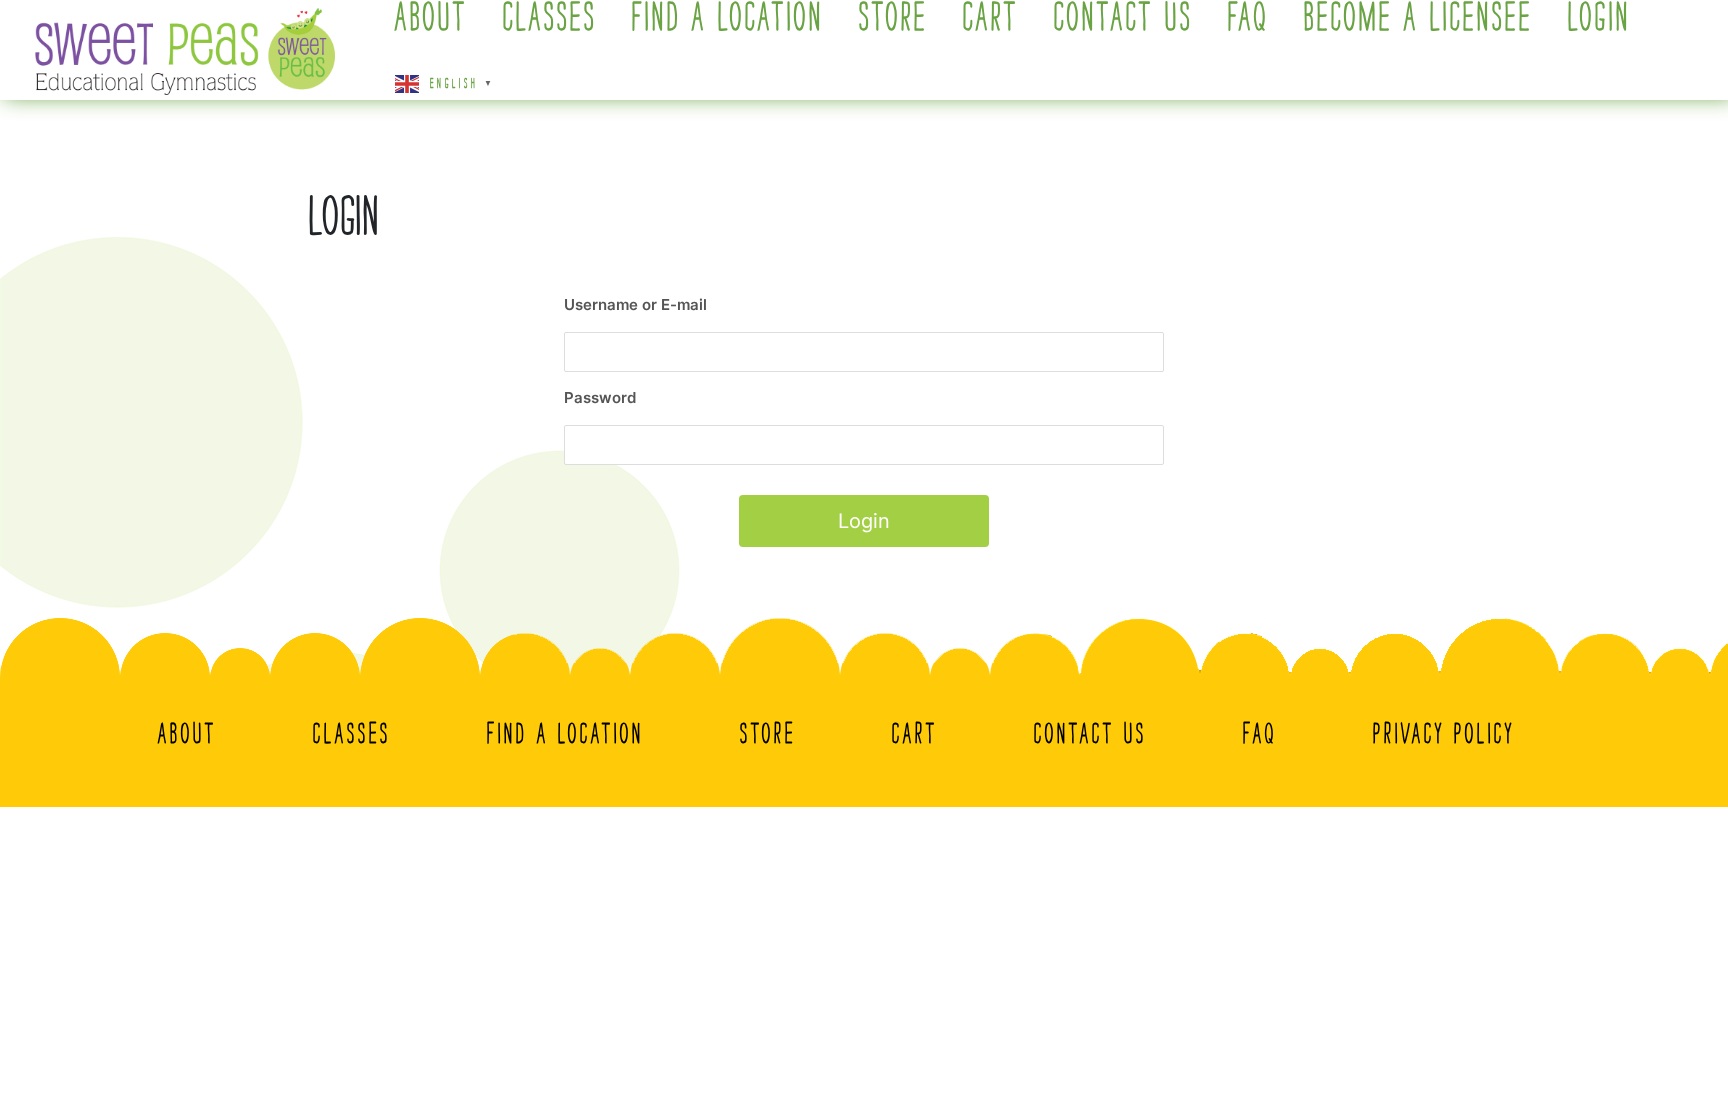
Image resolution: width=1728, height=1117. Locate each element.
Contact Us (1090, 733)
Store (768, 733)
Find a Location (565, 733)
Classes (352, 733)
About (187, 733)
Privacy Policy (1444, 733)
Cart (915, 733)
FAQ (1260, 733)
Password (600, 397)
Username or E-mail (635, 304)
